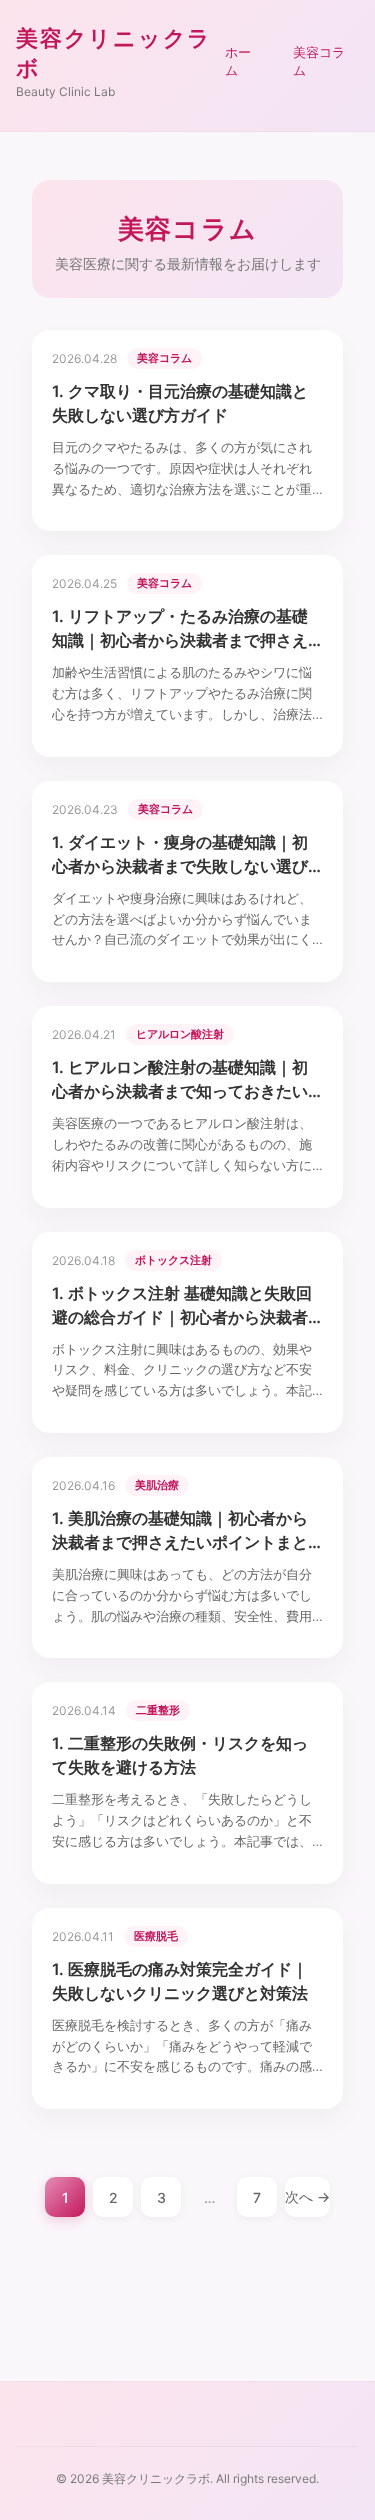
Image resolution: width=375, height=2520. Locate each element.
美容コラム (319, 61)
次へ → (307, 2196)
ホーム (238, 61)
